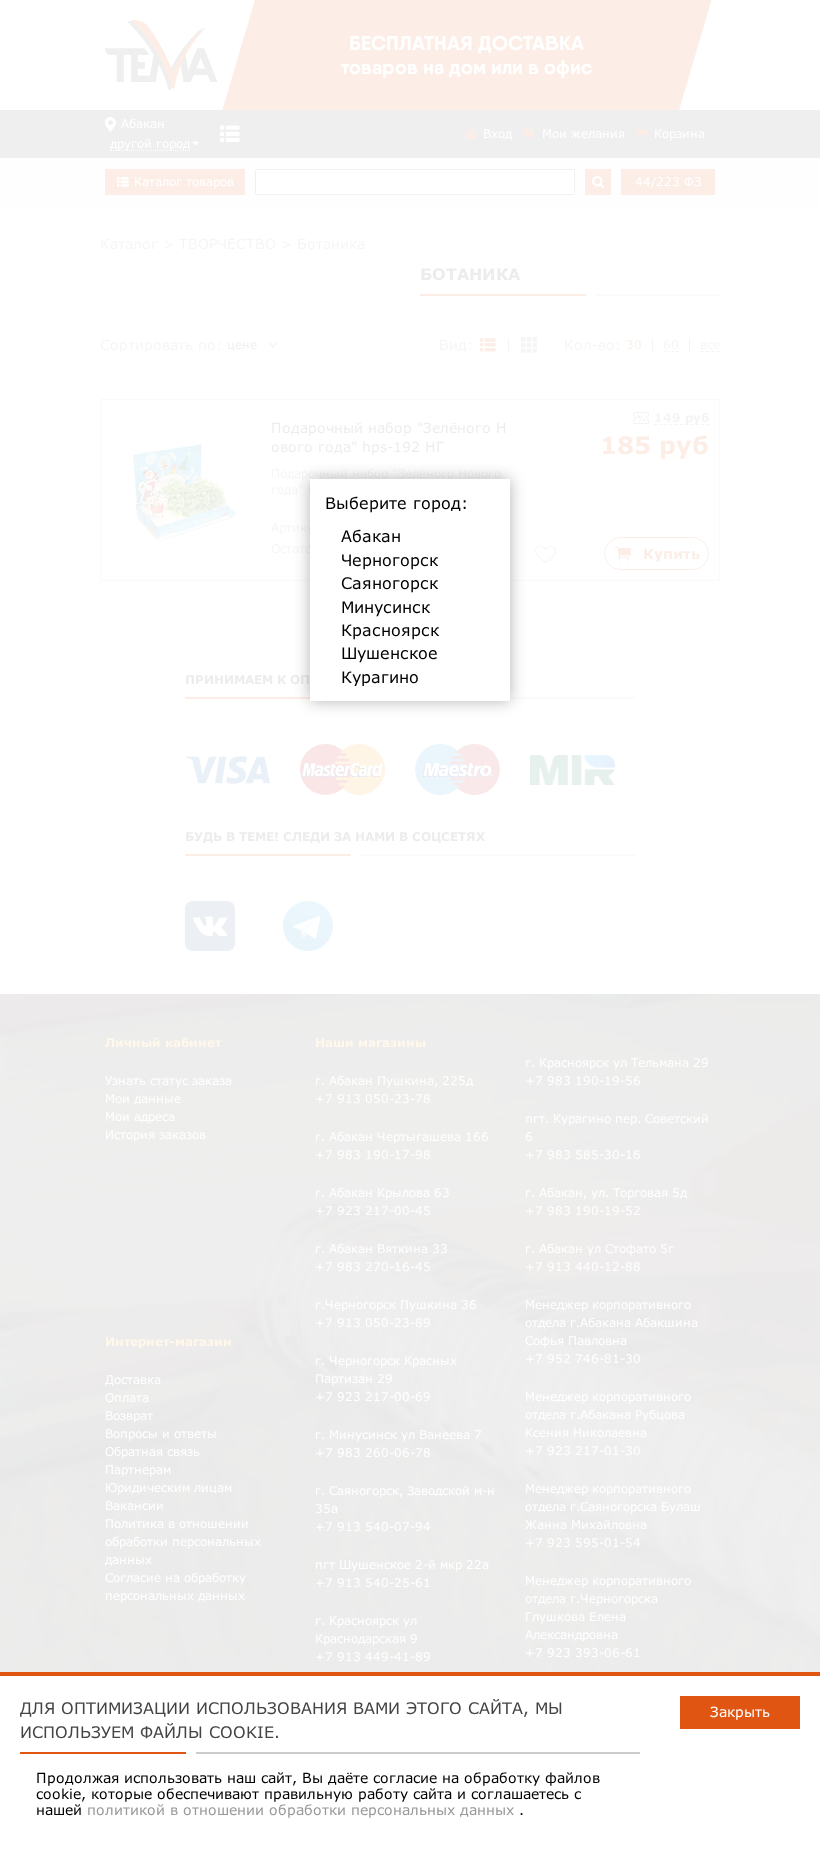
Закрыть (740, 1711)
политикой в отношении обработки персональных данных (303, 1809)
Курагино (380, 677)
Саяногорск (389, 583)
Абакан (371, 536)
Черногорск (389, 560)
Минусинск (385, 607)
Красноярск (390, 630)
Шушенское (389, 653)
